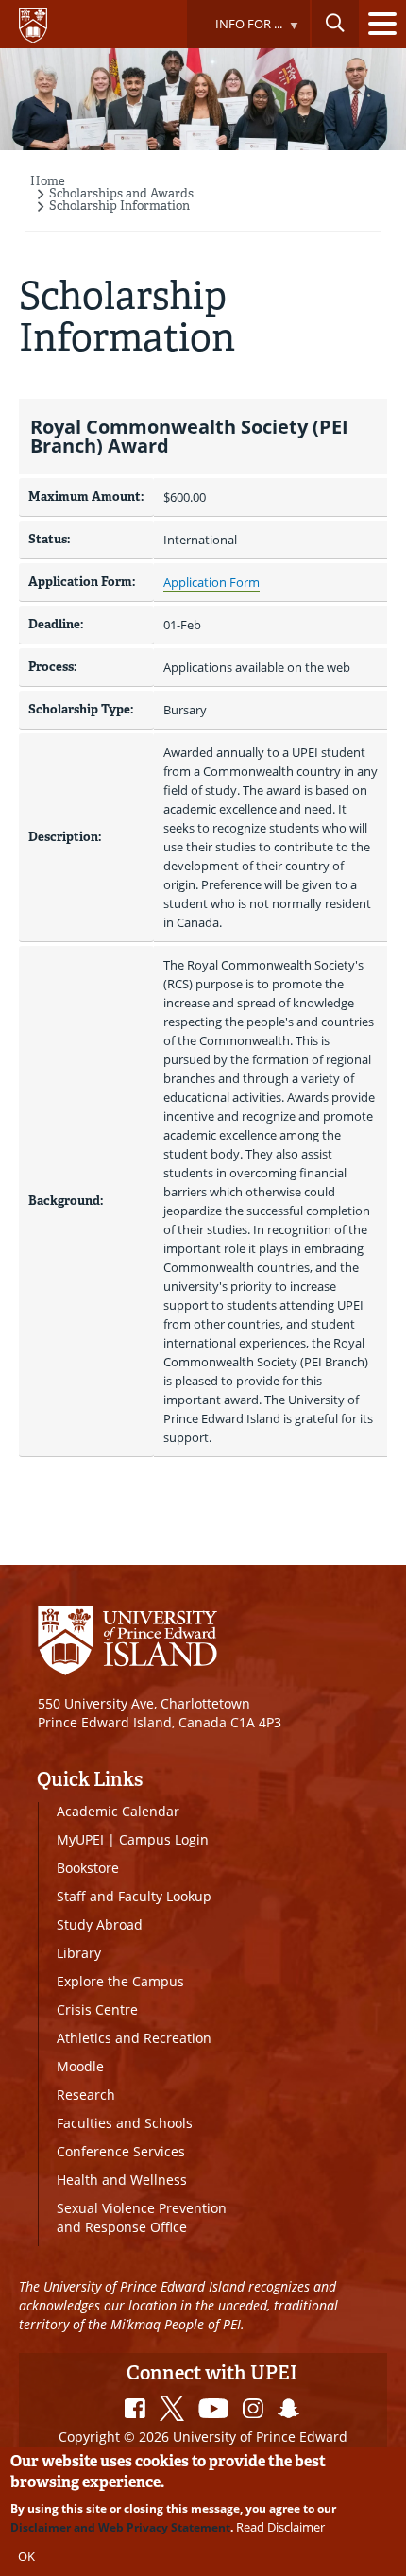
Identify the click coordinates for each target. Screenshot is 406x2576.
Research (86, 2095)
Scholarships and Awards (121, 193)
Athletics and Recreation (134, 2038)
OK (26, 2556)
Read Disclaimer (280, 2527)
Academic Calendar (118, 1811)
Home (48, 181)
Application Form (211, 582)
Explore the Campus (120, 1981)
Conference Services (121, 2151)
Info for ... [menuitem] (234, 32)
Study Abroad (100, 1924)
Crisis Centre (97, 2009)
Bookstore (88, 1868)
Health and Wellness (122, 2180)
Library (79, 1953)
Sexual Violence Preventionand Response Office (142, 2217)
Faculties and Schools (125, 2123)
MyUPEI (80, 1839)
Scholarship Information (119, 206)
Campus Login (164, 1839)
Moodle (80, 2066)
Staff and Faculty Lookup (134, 1896)
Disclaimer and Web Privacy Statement (120, 2527)
